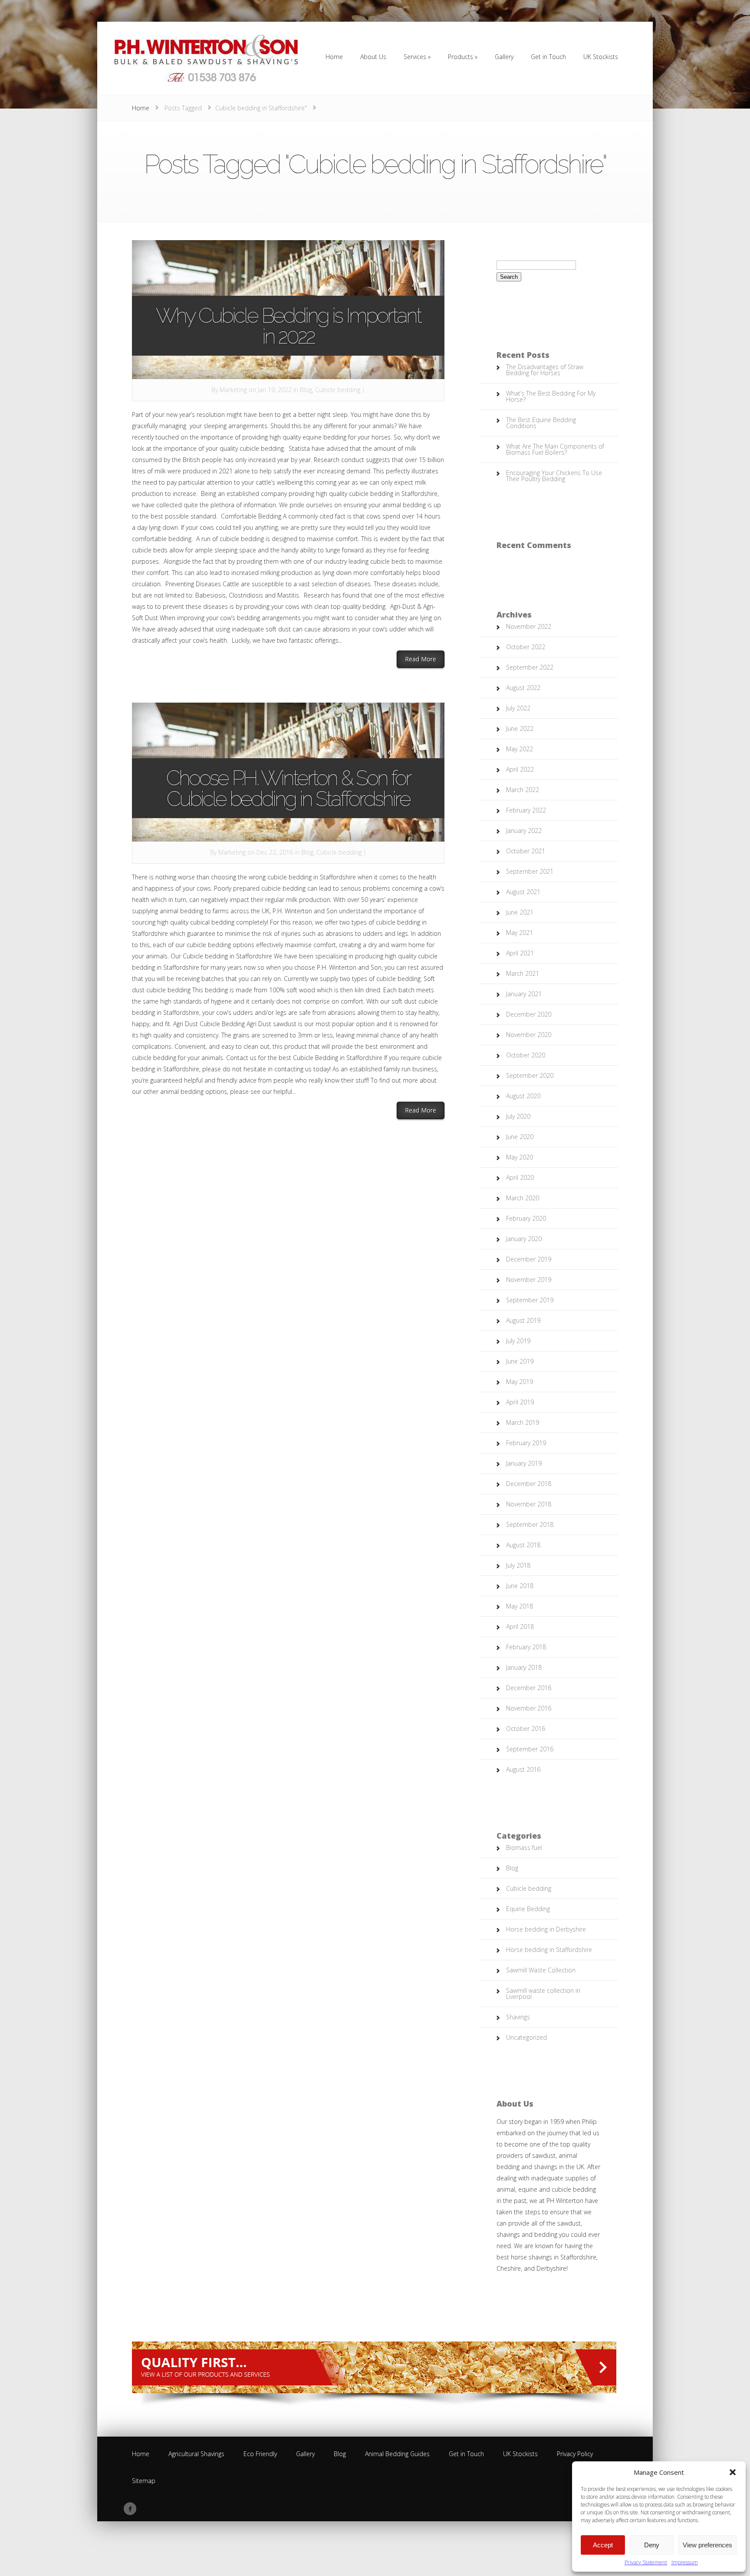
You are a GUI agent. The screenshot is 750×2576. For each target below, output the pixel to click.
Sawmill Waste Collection (541, 1970)
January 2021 (524, 994)
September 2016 (530, 1749)
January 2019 (524, 1463)
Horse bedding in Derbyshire (546, 1929)
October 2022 (526, 647)
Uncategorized (526, 2037)
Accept (603, 2545)
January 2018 (524, 1667)
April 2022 (520, 769)
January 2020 (524, 1239)
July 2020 (518, 1116)
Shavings (518, 2017)
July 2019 (518, 1341)
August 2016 (523, 1769)
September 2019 (530, 1300)
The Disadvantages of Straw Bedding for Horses (545, 370)
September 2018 (530, 1524)
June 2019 (520, 1361)
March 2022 (523, 790)
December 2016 (529, 1688)
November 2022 (529, 626)
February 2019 (526, 1443)
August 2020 (523, 1096)
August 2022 (523, 688)
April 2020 (520, 1177)
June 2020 (520, 1137)
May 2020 (520, 1157)
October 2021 (526, 851)
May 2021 (520, 933)
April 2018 (520, 1627)
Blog (306, 390)
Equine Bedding (528, 1909)
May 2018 (520, 1606)
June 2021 (520, 912)
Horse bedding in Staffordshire (549, 1950)
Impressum (685, 2562)
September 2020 (530, 1075)
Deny (652, 2545)
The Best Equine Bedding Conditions (541, 423)
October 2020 (526, 1055)
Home (141, 108)
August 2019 (523, 1320)
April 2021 (520, 953)
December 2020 (529, 1014)
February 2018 (526, 1647)
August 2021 (523, 892)
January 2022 (524, 831)
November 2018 (529, 1504)
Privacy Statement (646, 2562)
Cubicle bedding (338, 390)
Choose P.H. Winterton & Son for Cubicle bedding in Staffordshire (288, 788)
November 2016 (529, 1708)
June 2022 (520, 728)
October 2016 (526, 1729)
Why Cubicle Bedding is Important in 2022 (288, 326)
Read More (425, 659)
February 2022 (526, 810)
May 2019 (520, 1382)
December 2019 (529, 1259)
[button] (733, 2472)
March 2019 (523, 1422)
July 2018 (518, 1565)
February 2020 (526, 1218)
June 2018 (520, 1586)
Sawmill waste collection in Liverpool (543, 1993)
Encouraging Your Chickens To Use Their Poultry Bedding (554, 476)
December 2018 (529, 1484)
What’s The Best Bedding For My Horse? (551, 396)
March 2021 (523, 973)
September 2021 (530, 871)
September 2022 (530, 667)
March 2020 (523, 1198)
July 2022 (518, 708)
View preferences (707, 2545)
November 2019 (529, 1280)
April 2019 (520, 1402)
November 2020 (529, 1035)
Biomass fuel (524, 1848)
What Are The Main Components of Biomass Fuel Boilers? (555, 449)
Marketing (233, 390)
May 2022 (520, 749)
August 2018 (523, 1545)
